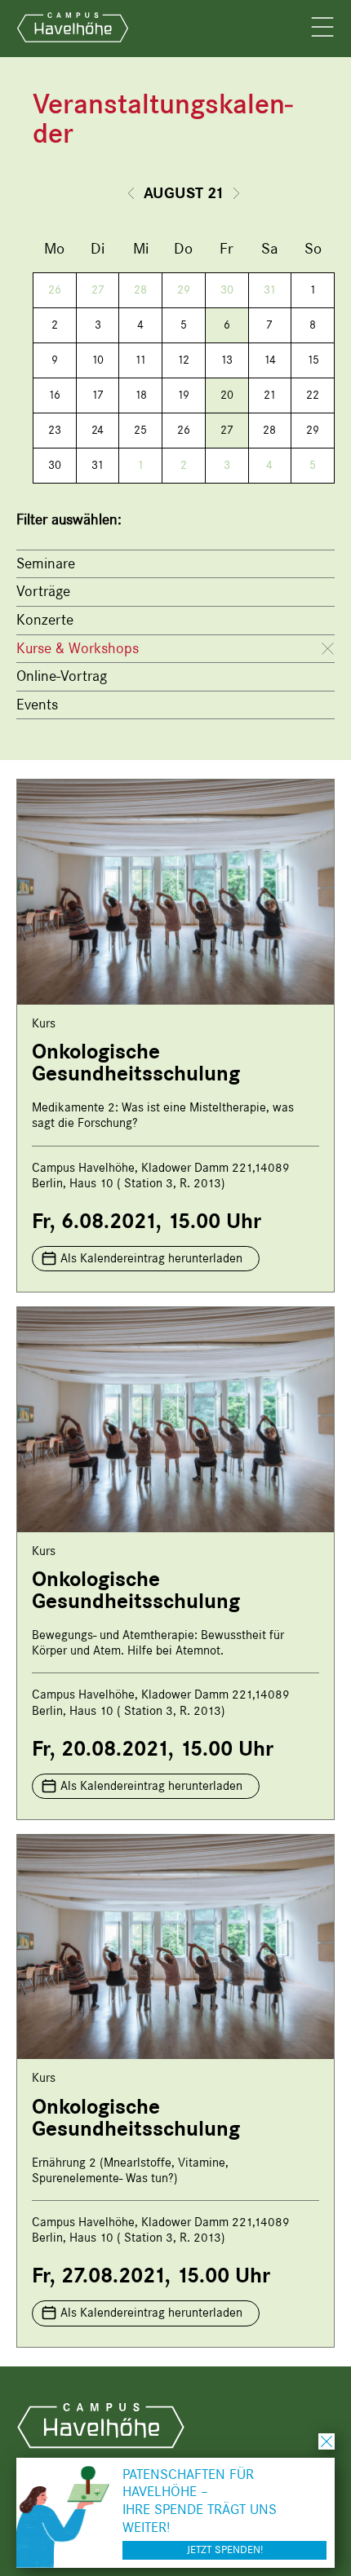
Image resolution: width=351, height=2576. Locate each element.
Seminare (46, 563)
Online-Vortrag (62, 676)
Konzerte (45, 620)
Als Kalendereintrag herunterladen (151, 1258)
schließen (327, 2441)
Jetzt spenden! (225, 2549)
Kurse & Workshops (78, 648)
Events (37, 705)
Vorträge (43, 591)
